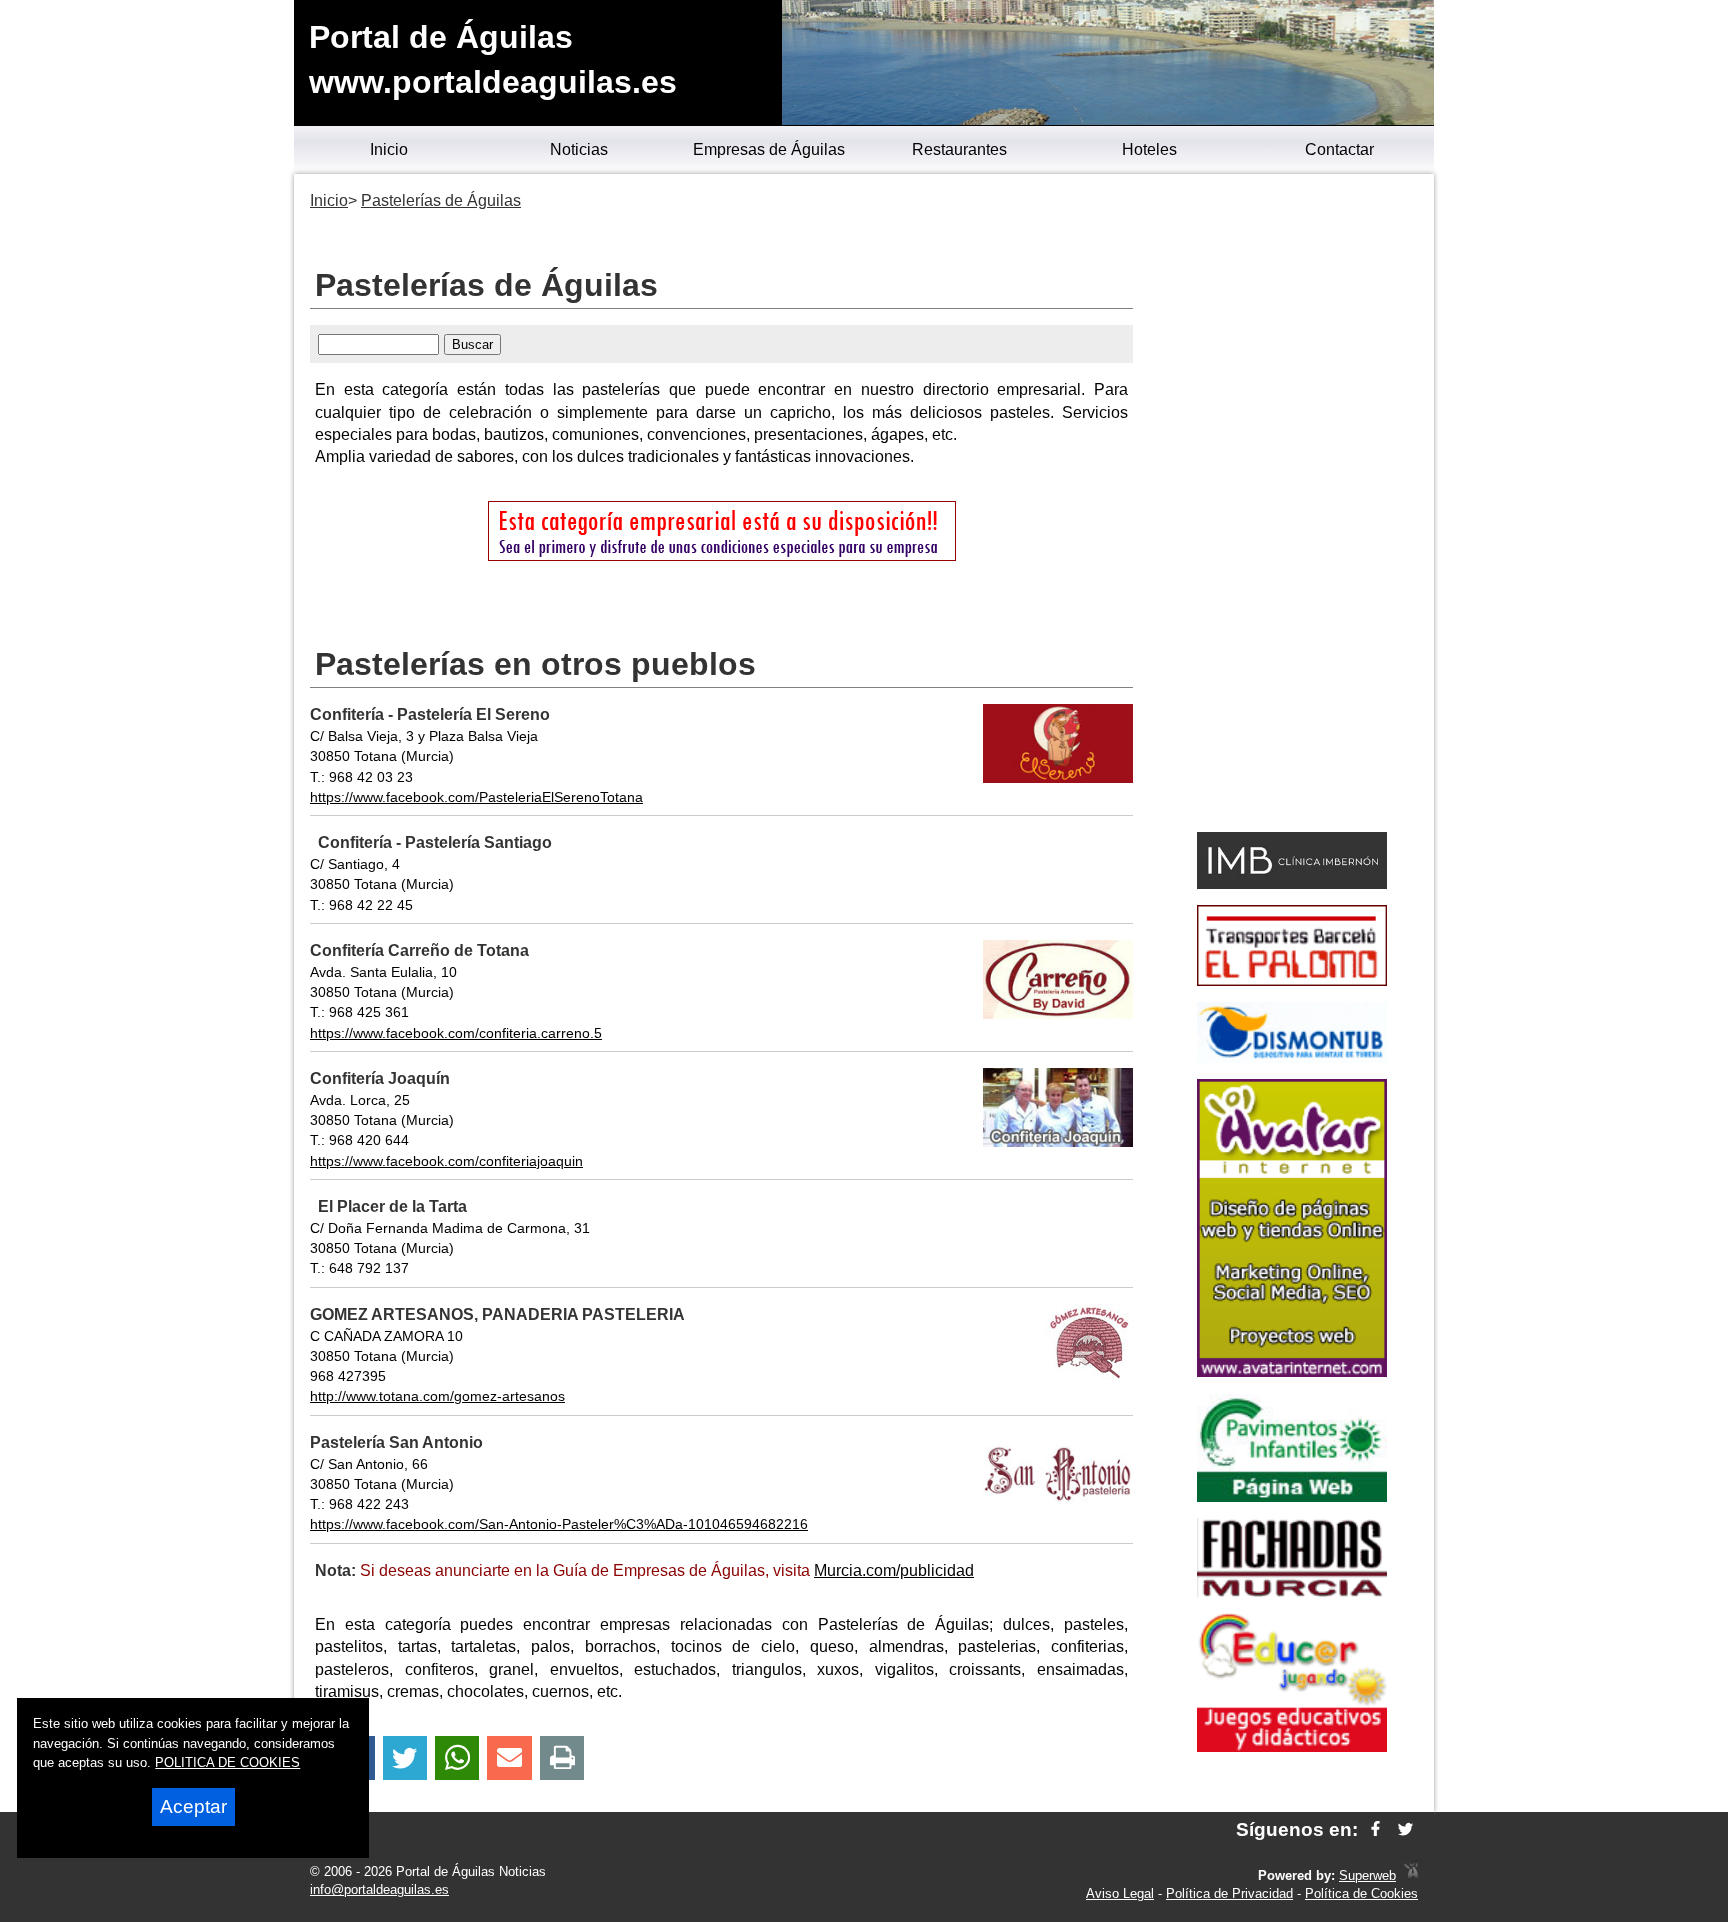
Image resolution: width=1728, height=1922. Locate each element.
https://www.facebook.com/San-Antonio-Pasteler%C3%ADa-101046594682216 (559, 1524)
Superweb (1367, 1875)
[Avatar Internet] (1292, 1371)
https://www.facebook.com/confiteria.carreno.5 (456, 1033)
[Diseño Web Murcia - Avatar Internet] (1411, 1875)
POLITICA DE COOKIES (227, 1762)
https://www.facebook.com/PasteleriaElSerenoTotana (476, 797)
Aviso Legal (1120, 1893)
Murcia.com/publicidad (894, 1570)
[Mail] (509, 1758)
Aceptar (193, 1806)
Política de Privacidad (1229, 1893)
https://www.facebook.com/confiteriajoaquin (446, 1161)
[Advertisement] (1291, 506)
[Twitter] (405, 1758)
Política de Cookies (1361, 1893)
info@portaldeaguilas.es (379, 1889)
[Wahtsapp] (457, 1758)
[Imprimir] (562, 1758)
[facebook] (1375, 1829)
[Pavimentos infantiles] (1292, 1496)
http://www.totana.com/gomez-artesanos (437, 1396)
